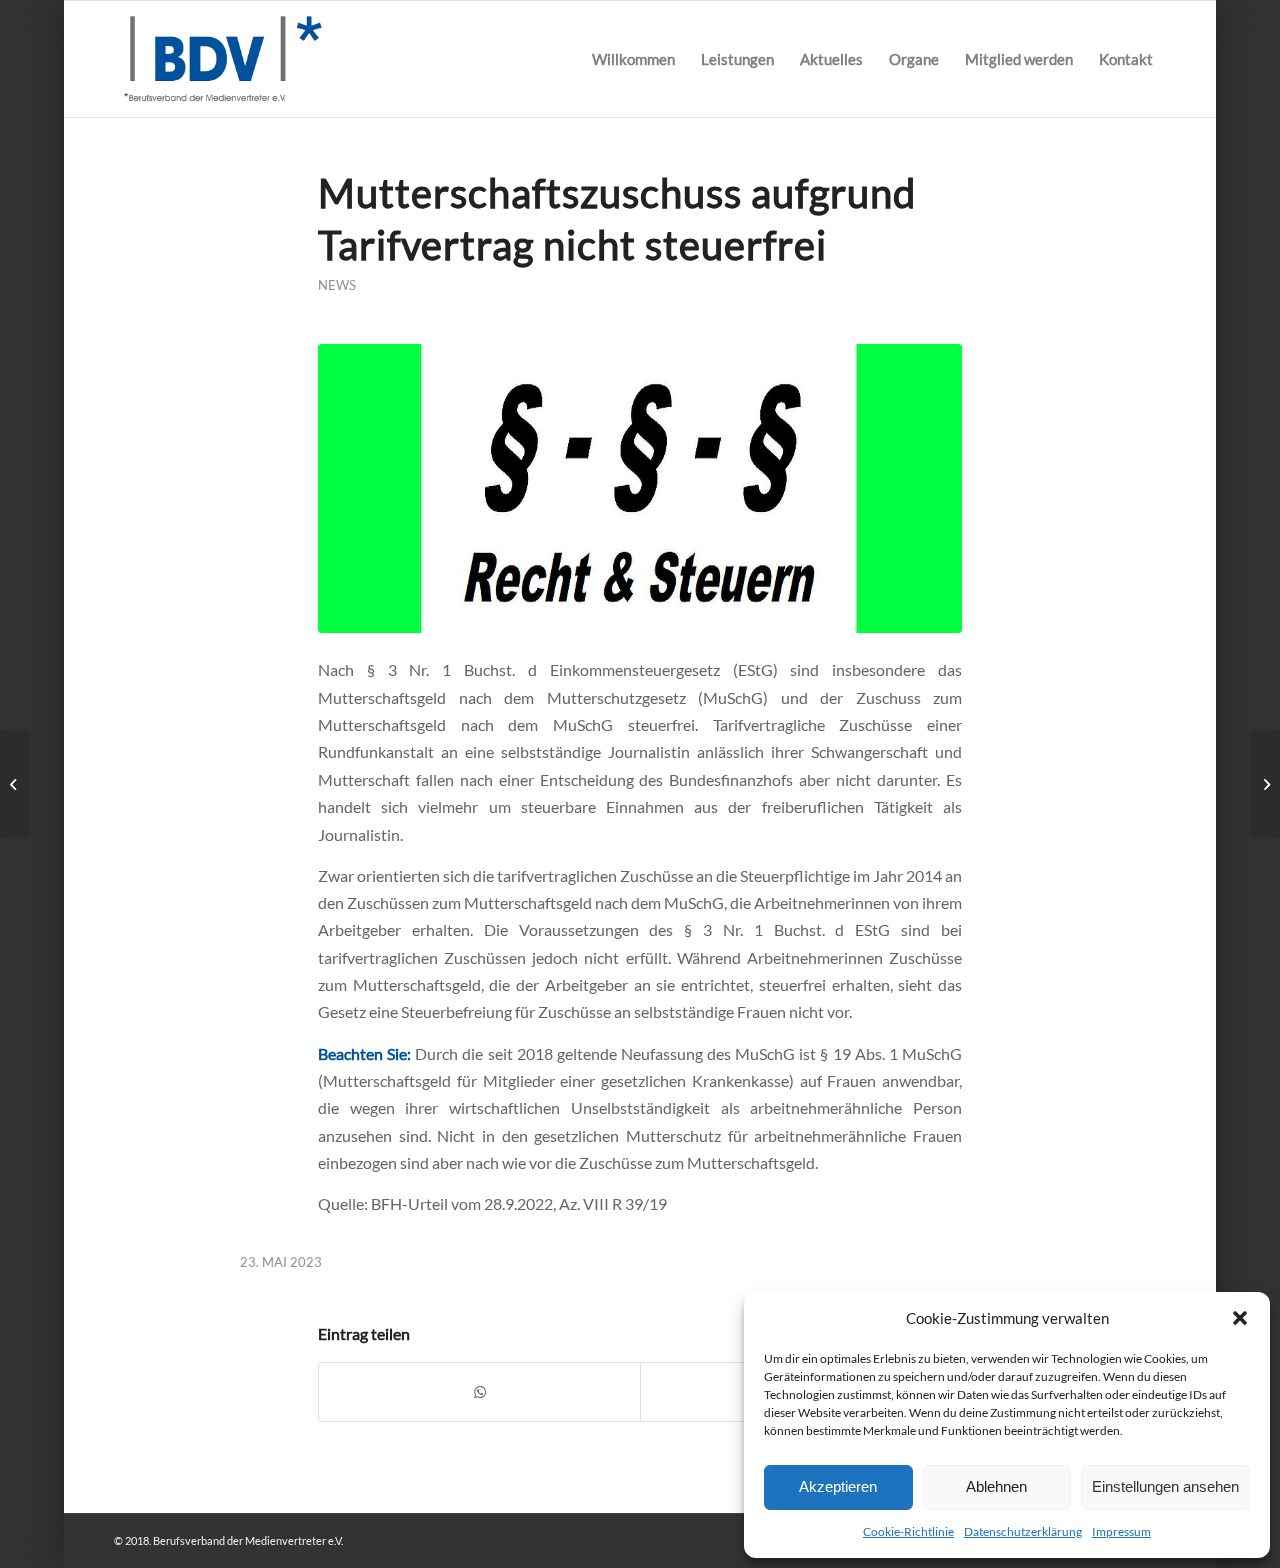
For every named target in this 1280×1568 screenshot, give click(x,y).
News (337, 285)
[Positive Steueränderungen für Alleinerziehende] (15, 784)
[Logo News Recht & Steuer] (640, 488)
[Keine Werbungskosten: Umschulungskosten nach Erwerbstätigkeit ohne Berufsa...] (1264, 784)
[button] (1240, 1318)
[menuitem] (633, 59)
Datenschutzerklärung (1023, 1531)
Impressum (1121, 1531)
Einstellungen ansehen (1165, 1486)
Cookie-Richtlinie (908, 1531)
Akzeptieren (838, 1486)
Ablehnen (996, 1486)
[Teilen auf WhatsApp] (479, 1392)
